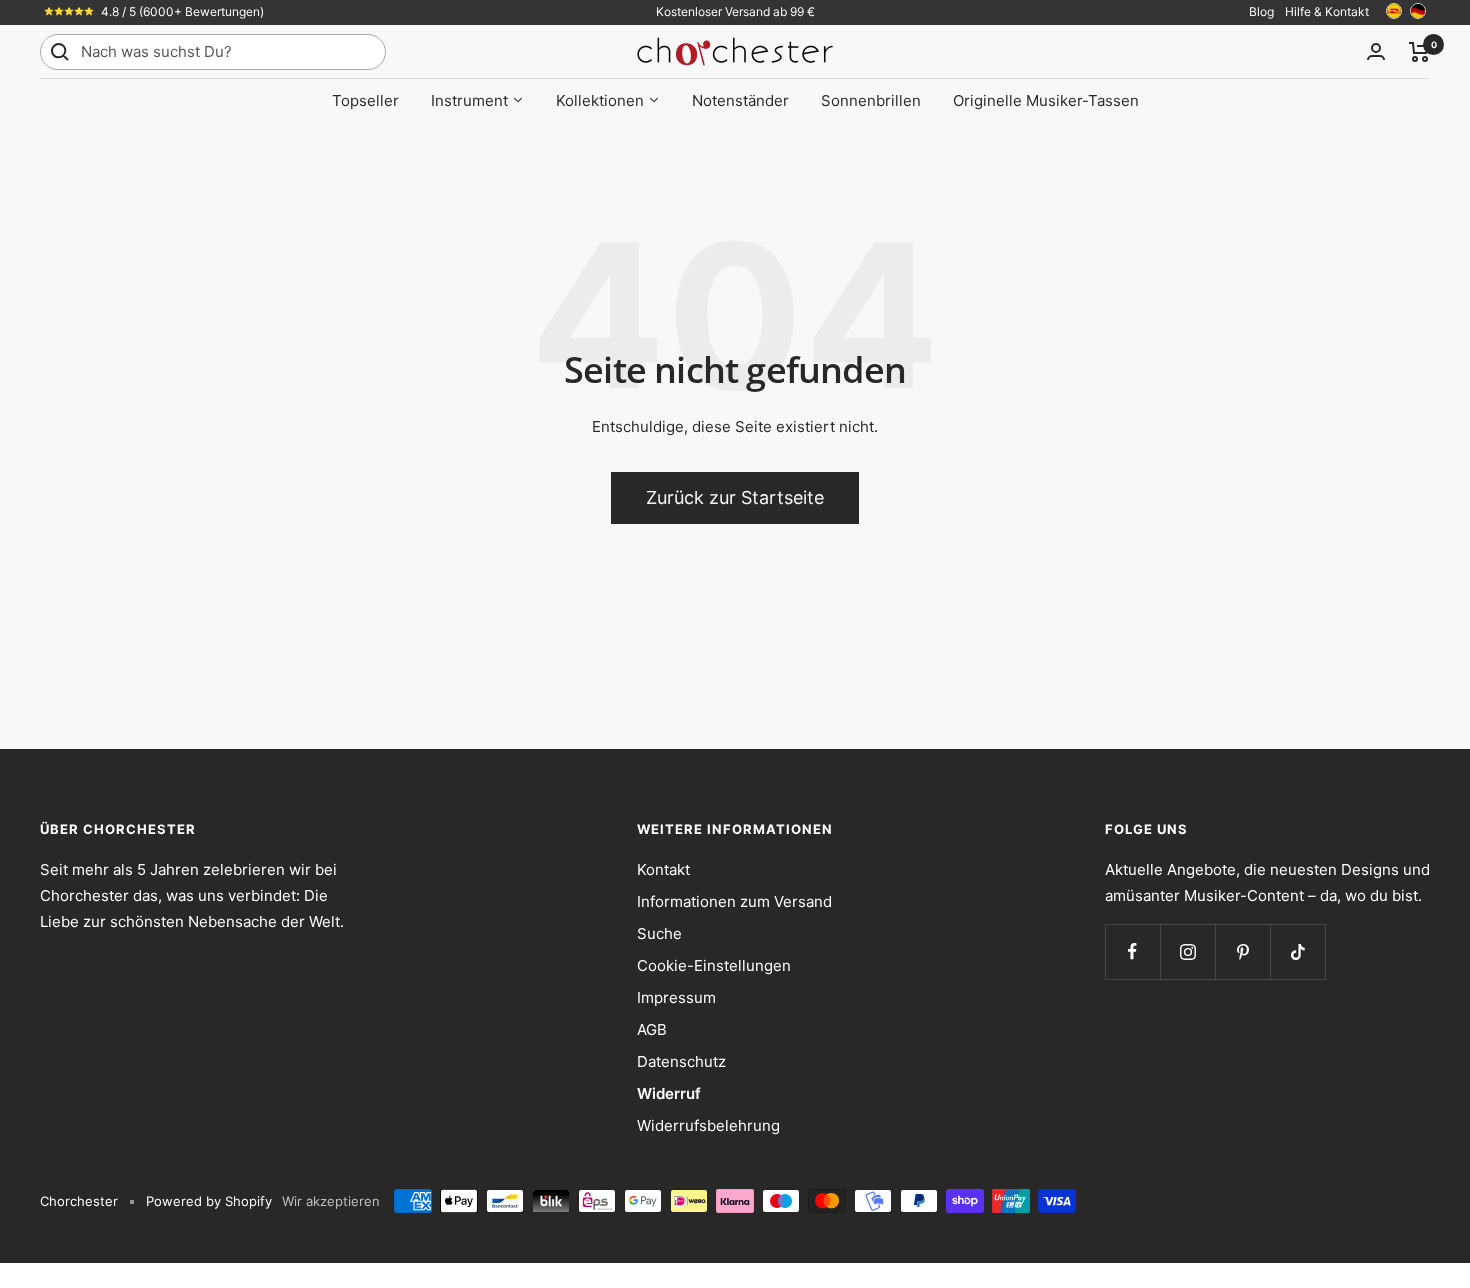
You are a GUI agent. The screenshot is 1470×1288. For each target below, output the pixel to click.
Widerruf (669, 1093)
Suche (659, 933)
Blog (1261, 11)
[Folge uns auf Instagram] (1187, 951)
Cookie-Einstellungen (714, 965)
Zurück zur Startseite (735, 497)
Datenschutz (681, 1061)
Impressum (676, 997)
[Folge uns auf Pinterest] (1242, 951)
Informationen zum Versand (734, 901)
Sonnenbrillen (871, 100)
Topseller (365, 100)
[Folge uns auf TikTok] (1297, 951)
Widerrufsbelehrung (708, 1125)
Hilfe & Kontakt (1327, 11)
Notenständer (740, 100)
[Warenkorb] (1419, 52)
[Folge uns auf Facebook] (1132, 951)
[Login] (1376, 51)
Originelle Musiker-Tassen (1046, 100)
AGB (652, 1029)
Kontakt (663, 869)
